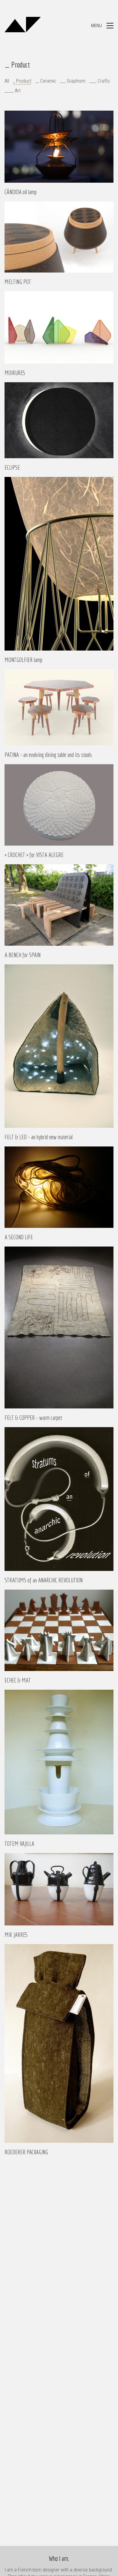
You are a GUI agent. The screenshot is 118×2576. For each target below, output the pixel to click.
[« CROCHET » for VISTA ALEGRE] (59, 805)
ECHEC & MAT (18, 1680)
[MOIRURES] (59, 327)
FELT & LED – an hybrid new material (39, 1137)
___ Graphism (73, 81)
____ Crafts (100, 81)
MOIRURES (15, 373)
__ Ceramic (46, 81)
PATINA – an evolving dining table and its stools (48, 755)
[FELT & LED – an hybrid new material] (59, 1046)
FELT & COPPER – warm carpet (33, 1418)
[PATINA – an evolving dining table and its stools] (59, 707)
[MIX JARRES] (59, 1889)
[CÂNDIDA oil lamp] (59, 147)
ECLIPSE (12, 468)
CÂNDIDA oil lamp (21, 192)
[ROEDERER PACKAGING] (59, 2043)
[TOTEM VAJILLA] (59, 1762)
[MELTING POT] (59, 237)
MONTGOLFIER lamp (23, 660)
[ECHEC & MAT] (59, 1630)
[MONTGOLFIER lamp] (59, 564)
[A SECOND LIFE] (59, 1187)
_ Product (22, 81)
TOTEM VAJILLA (19, 1844)
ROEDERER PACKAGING (26, 2152)
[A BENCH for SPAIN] (59, 905)
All (7, 81)
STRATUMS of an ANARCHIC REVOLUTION (44, 1580)
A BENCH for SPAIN (23, 955)
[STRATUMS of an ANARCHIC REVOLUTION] (59, 1499)
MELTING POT (18, 282)
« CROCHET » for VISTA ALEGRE (34, 855)
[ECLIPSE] (59, 420)
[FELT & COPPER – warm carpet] (59, 1328)
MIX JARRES (16, 1935)
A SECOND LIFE (19, 1237)
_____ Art (13, 91)
